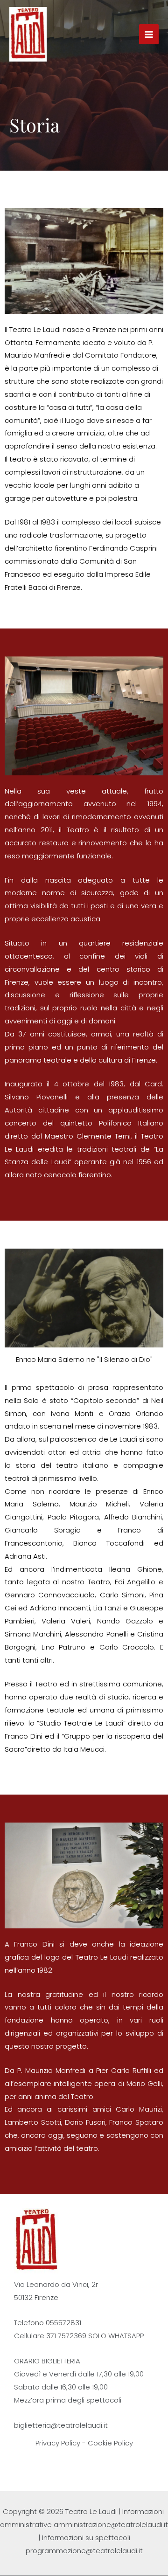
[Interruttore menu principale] (149, 34)
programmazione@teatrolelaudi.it (84, 2551)
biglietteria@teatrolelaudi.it (61, 2425)
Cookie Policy (110, 2443)
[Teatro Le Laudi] (28, 34)
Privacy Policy (58, 2443)
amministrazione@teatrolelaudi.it (111, 2524)
